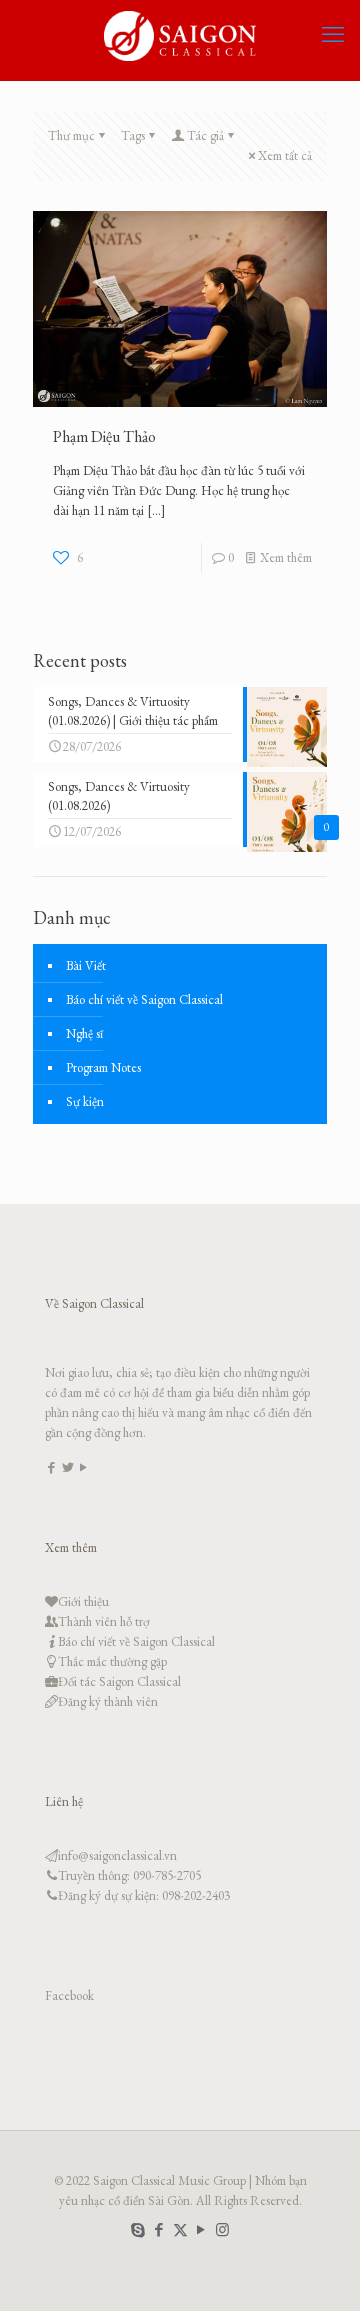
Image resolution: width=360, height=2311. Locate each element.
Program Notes (103, 1067)
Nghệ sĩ (84, 1033)
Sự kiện (85, 1101)
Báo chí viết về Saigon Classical (144, 999)
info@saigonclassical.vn (117, 1855)
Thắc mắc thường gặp (112, 1661)
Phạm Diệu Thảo (104, 436)
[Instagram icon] (222, 2229)
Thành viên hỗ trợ (104, 1621)
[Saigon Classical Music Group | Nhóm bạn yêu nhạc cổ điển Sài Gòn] (180, 35)
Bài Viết (86, 965)
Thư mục (71, 135)
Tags (133, 135)
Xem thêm (286, 557)
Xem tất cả (285, 155)
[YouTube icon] (201, 2229)
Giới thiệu (83, 1601)
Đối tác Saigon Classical (119, 1681)
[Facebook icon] (159, 2229)
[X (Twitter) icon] (180, 2229)
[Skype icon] (138, 2229)
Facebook (69, 1995)
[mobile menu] (333, 35)
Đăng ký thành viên (108, 1701)
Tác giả (205, 135)
